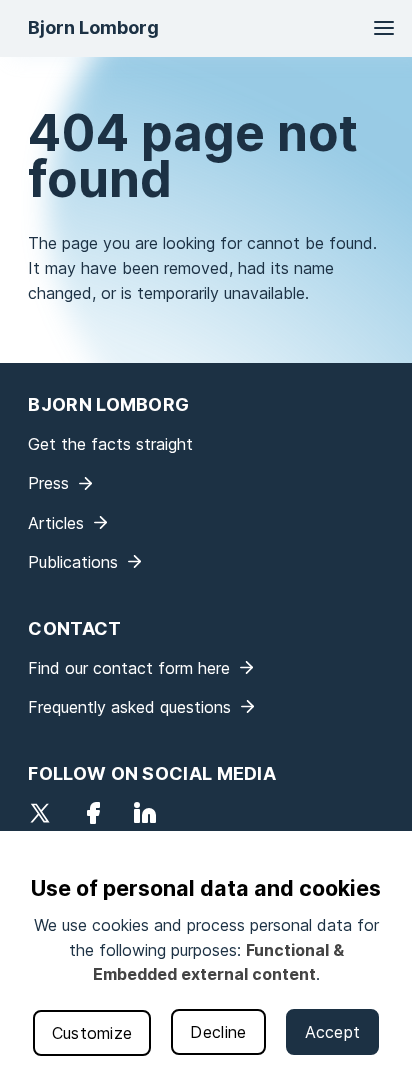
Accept (333, 1032)
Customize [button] (92, 1033)
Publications (73, 562)
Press (48, 483)
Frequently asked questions (129, 707)
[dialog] (206, 957)
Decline (218, 1032)
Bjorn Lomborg (93, 27)
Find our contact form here (129, 668)
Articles (56, 523)
